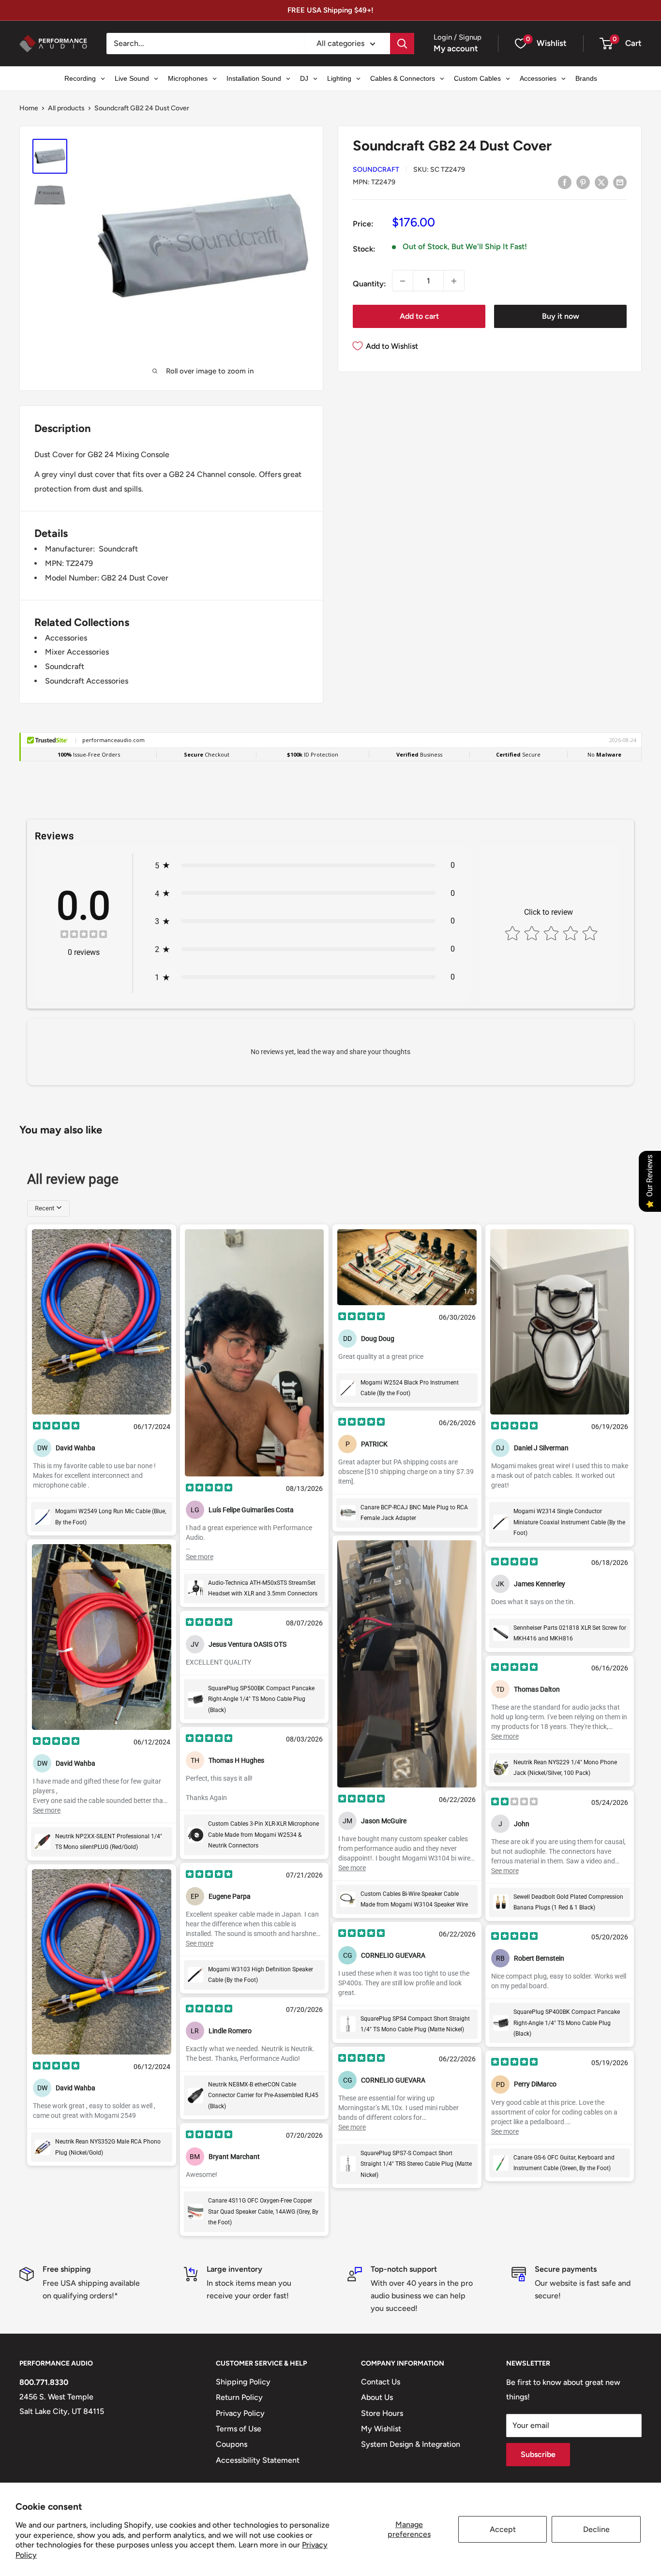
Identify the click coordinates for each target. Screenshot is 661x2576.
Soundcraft (376, 170)
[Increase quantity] (454, 281)
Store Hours (382, 2413)
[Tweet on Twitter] (601, 182)
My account (456, 48)
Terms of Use (239, 2429)
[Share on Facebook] (565, 182)
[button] (606, 44)
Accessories (66, 638)
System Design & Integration (411, 2444)
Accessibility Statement (258, 2460)
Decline (596, 2529)
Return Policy (239, 2397)
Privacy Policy (240, 2413)
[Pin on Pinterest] (583, 182)
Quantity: (369, 284)
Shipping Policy (243, 2382)
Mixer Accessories (77, 652)
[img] (84, 935)
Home (29, 108)
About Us (377, 2397)
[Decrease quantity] (403, 281)
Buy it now (561, 317)
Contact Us (381, 2382)
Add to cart (419, 317)
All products (66, 108)
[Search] (402, 44)
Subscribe (538, 2454)
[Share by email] (620, 182)
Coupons (232, 2444)
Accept (503, 2529)
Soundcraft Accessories (87, 681)
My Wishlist (381, 2429)
